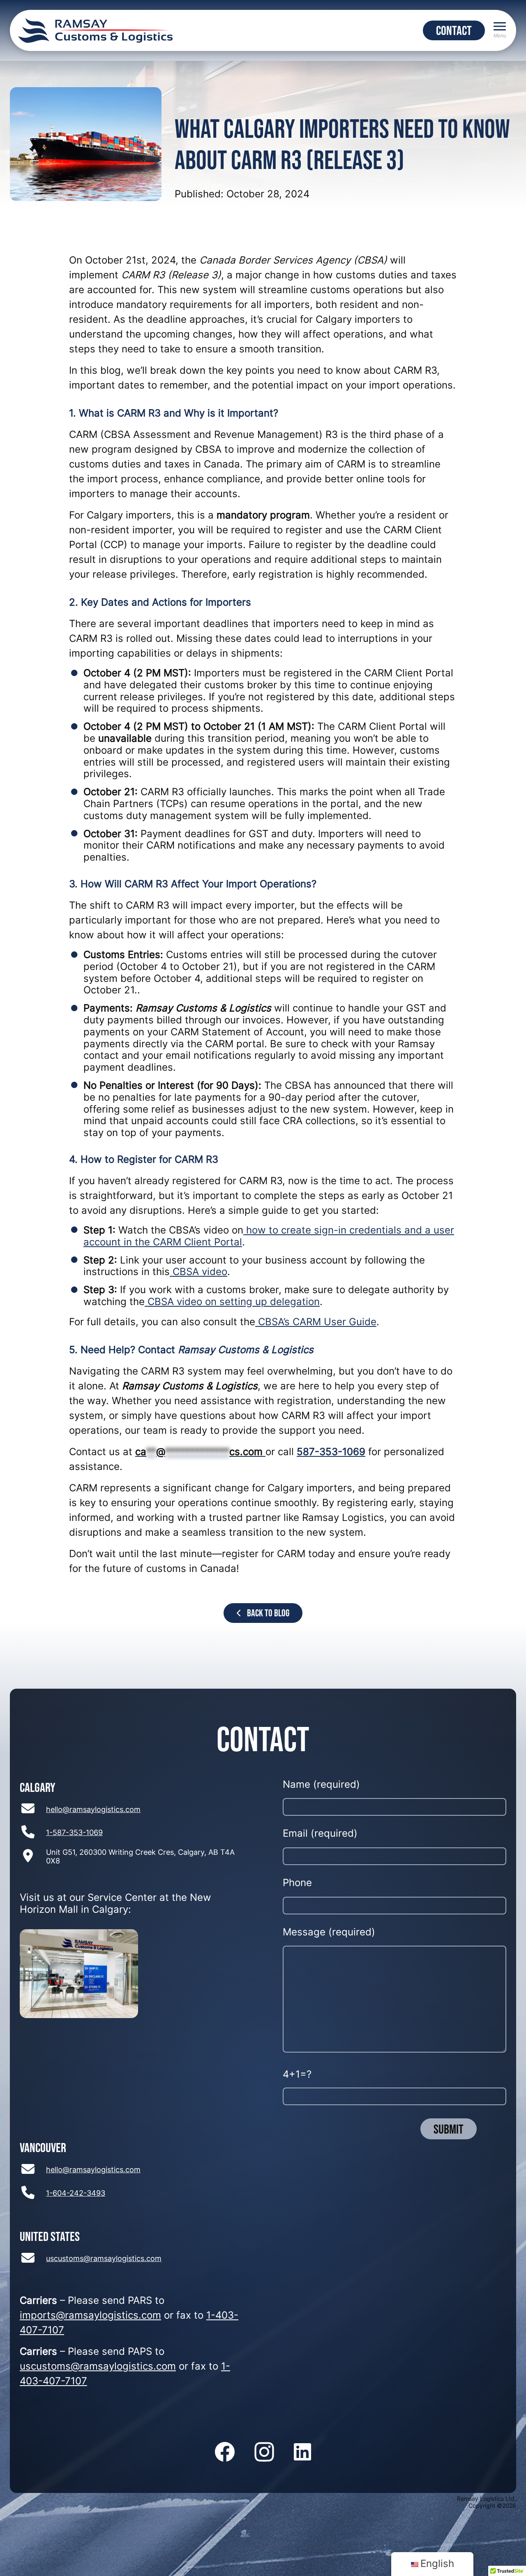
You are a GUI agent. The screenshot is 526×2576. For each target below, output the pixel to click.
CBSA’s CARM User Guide (316, 1323)
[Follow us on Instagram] (264, 2453)
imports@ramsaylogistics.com (90, 2316)
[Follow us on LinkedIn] (302, 2453)
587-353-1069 (331, 1453)
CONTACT (454, 30)
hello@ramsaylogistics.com (93, 1810)
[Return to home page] (95, 30)
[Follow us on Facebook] (225, 2453)
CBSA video (198, 1273)
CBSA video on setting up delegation (232, 1303)
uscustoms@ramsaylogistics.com (104, 2259)
